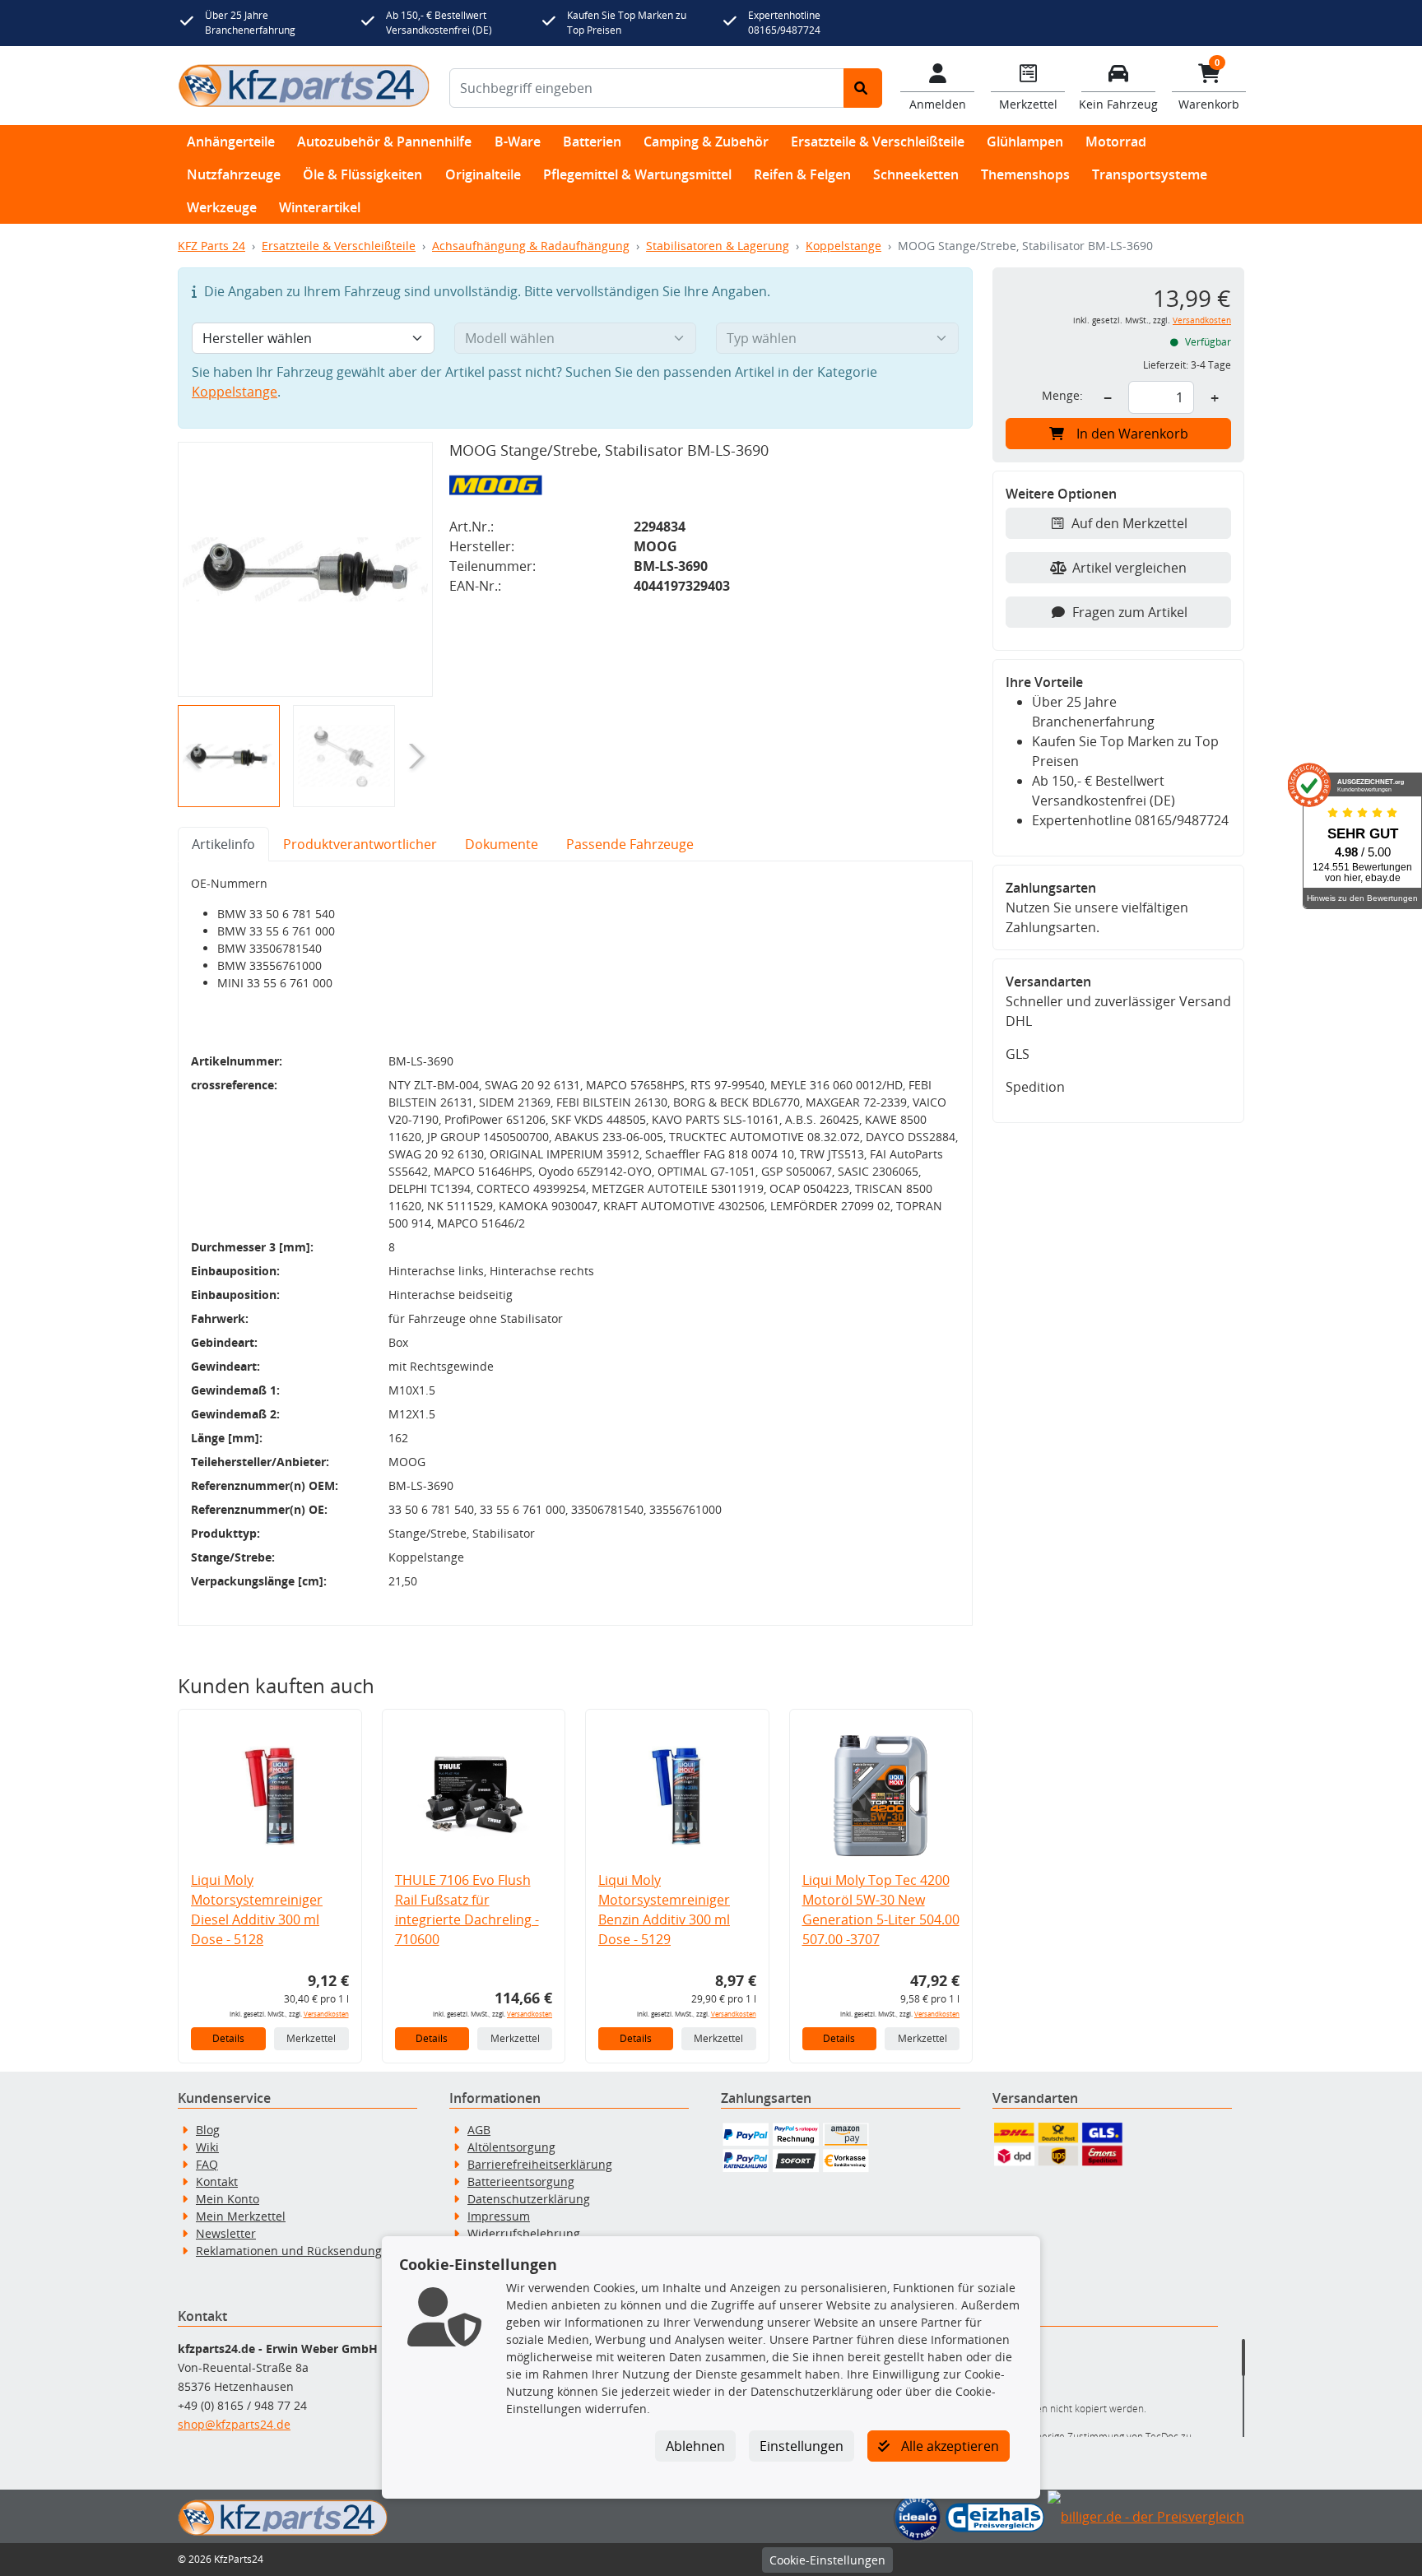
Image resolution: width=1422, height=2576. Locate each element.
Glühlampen (1025, 142)
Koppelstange (843, 246)
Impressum (499, 2216)
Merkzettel (311, 2038)
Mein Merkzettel (241, 2216)
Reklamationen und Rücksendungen (296, 2251)
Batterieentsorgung (521, 2181)
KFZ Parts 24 (211, 246)
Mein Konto (228, 2199)
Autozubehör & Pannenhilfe (384, 142)
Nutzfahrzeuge (234, 174)
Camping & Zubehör (706, 142)
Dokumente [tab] (502, 844)
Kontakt (217, 2181)
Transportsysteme (1150, 174)
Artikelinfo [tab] (223, 844)
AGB (479, 2130)
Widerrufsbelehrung (524, 2233)
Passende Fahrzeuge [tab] (630, 844)
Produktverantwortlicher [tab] (360, 844)
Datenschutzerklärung (529, 2199)
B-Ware (518, 142)
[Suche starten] (863, 88)
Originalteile (483, 174)
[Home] (304, 86)
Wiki (207, 2147)
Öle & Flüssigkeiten (362, 174)
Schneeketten (916, 174)
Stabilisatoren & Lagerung (718, 246)
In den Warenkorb (1132, 434)
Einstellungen (802, 2446)
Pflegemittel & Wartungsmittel (637, 174)
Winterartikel (320, 207)
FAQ (207, 2164)
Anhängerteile (231, 142)
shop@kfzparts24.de (234, 2424)
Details (228, 2038)
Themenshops (1025, 174)
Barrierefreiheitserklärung (540, 2164)
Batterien (592, 142)
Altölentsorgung (511, 2147)
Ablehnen (695, 2446)
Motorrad (1116, 142)
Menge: (1062, 395)
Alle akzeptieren (948, 2446)
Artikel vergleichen (1129, 568)
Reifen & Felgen (802, 174)
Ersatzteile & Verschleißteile (878, 142)
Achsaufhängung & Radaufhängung (531, 246)
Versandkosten (326, 2014)
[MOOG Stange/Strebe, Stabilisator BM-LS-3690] (305, 569)
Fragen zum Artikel (1130, 612)
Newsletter (226, 2233)
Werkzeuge (222, 207)
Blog (208, 2130)
